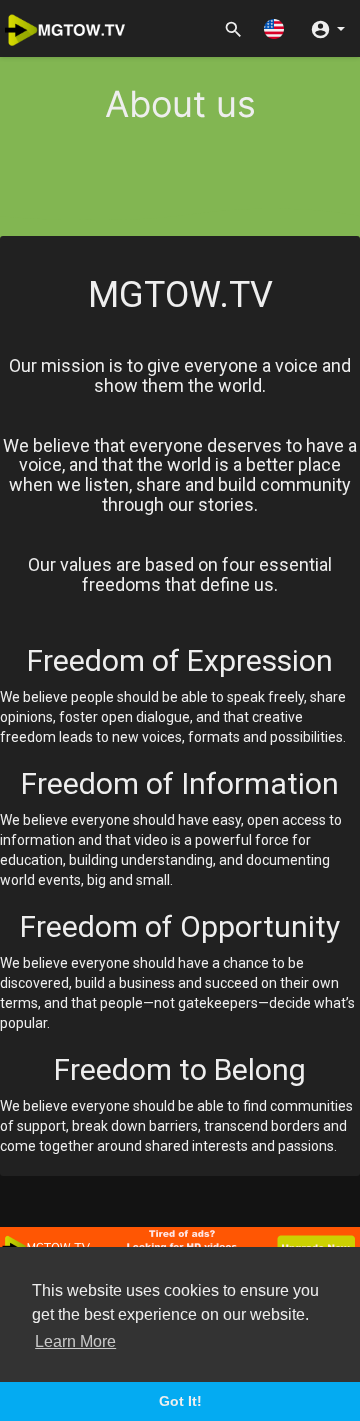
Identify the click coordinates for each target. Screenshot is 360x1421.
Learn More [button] (75, 1341)
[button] (274, 28)
